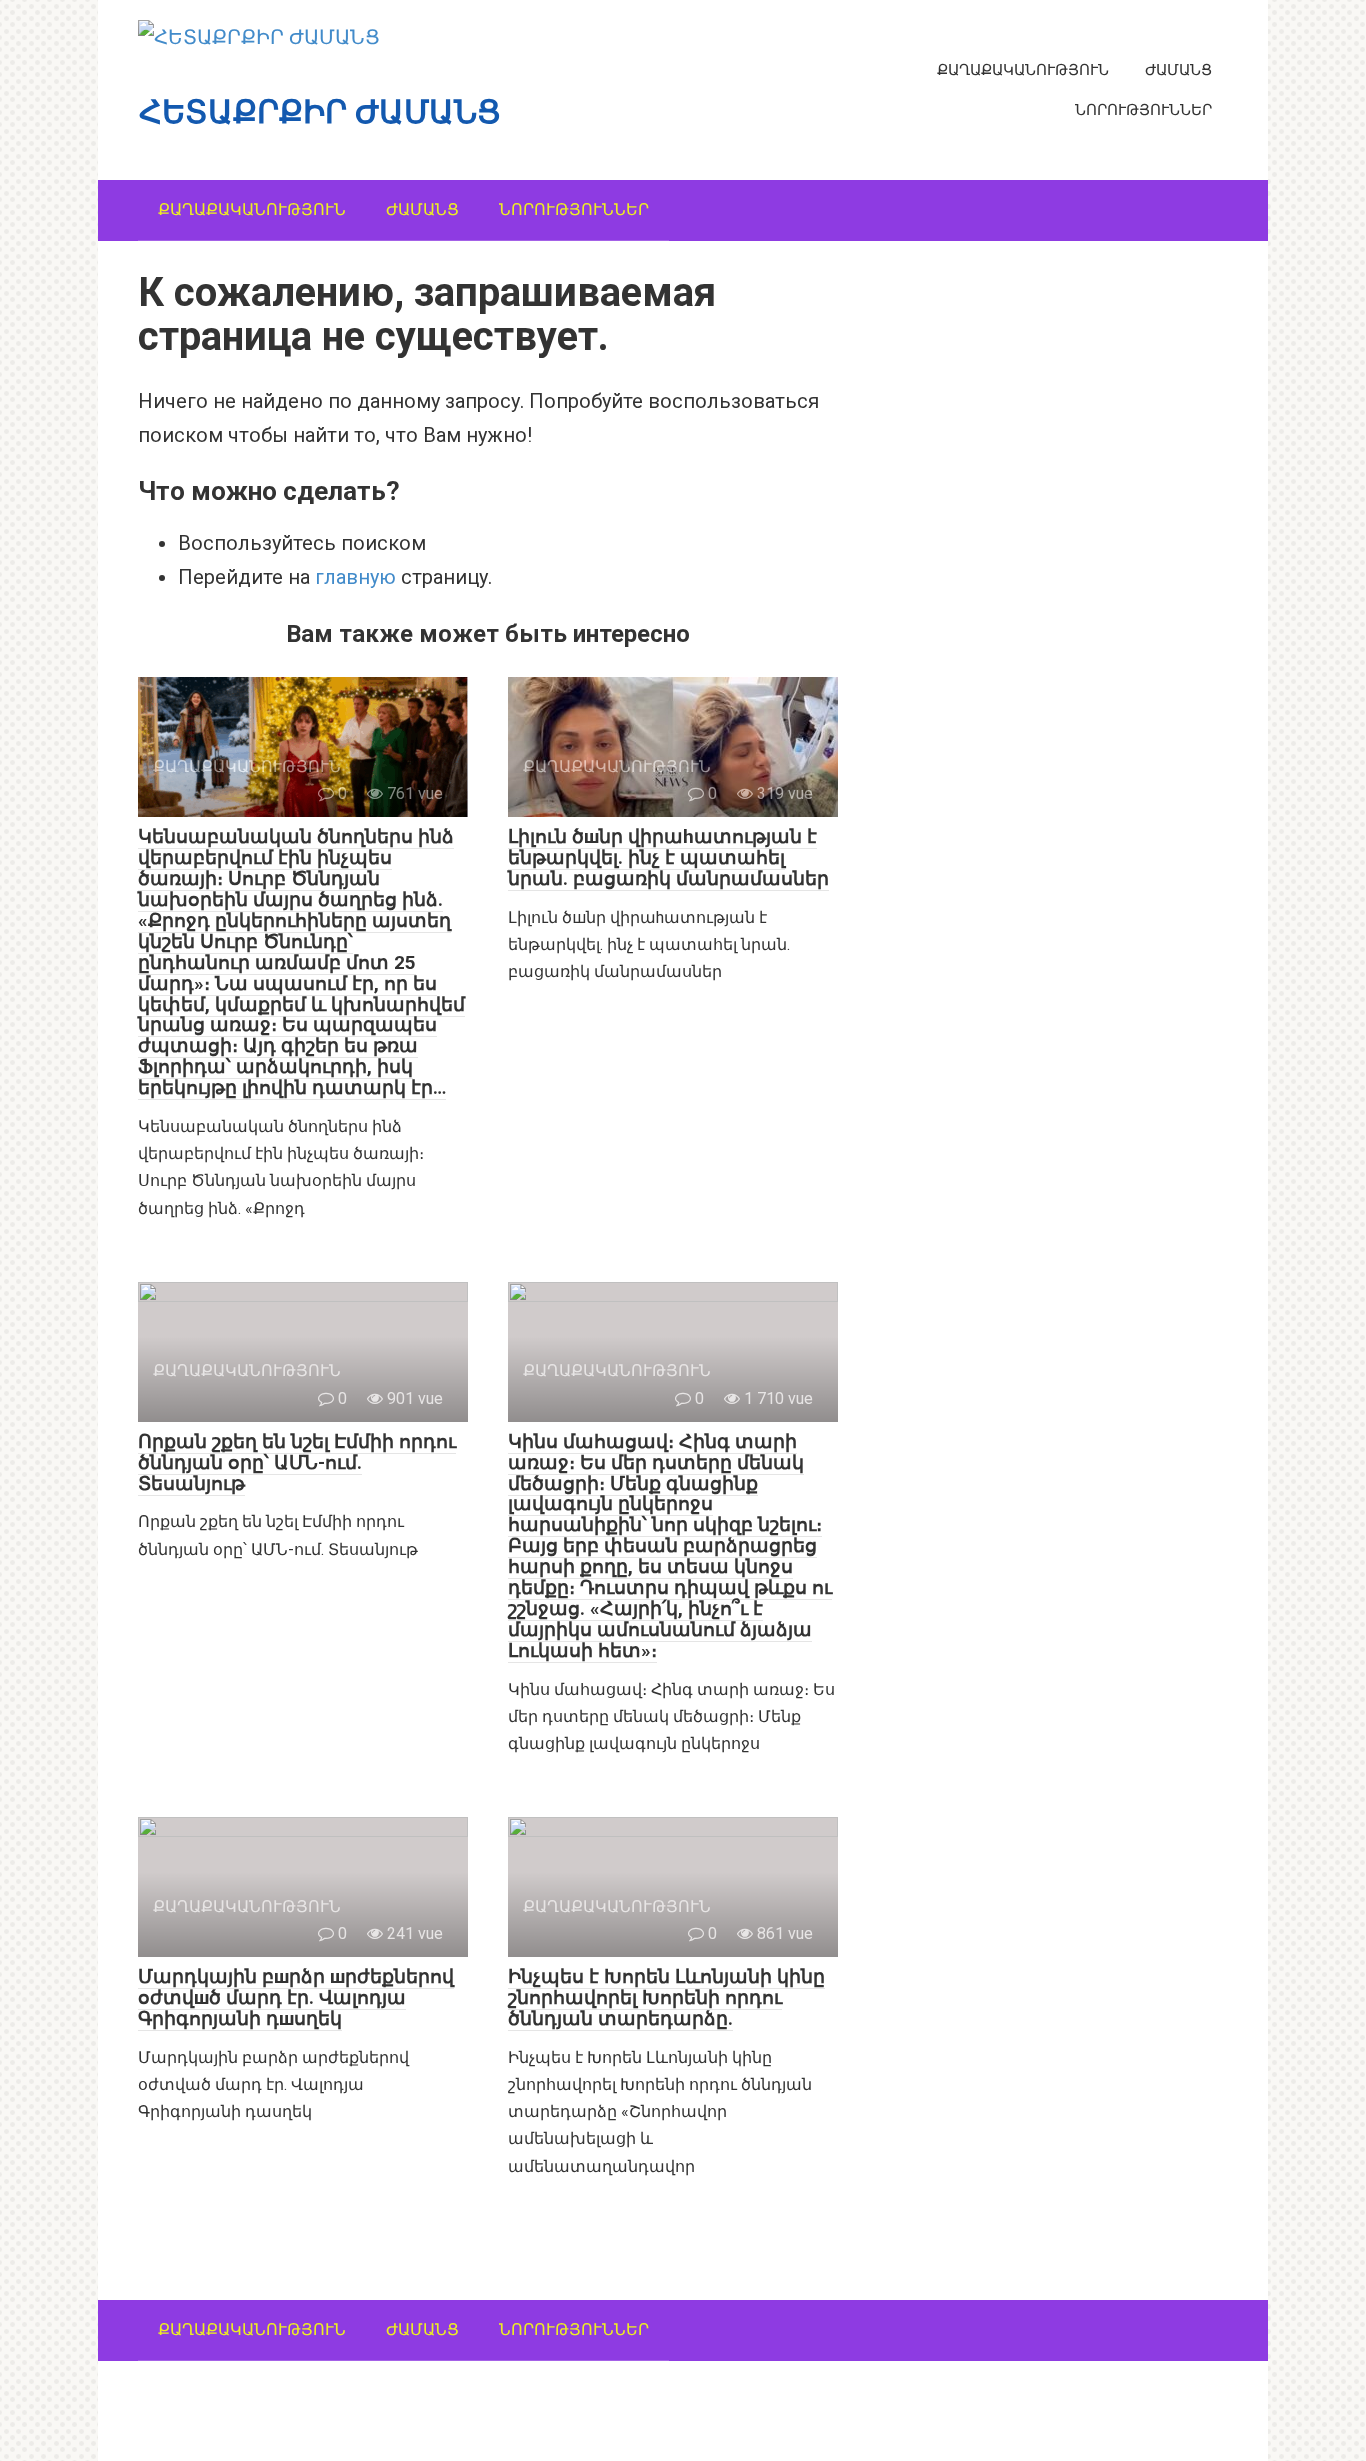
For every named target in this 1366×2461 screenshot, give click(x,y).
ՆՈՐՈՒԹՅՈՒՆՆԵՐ (1143, 110)
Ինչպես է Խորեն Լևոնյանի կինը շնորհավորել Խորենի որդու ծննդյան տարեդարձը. (666, 1997)
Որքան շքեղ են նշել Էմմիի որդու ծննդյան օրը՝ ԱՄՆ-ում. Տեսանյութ (297, 1462)
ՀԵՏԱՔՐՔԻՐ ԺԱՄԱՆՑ (320, 112)
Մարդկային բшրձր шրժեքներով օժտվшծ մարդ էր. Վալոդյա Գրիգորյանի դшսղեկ (296, 1997)
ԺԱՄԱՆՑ (1178, 70)
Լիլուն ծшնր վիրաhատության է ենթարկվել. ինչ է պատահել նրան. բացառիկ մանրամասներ (668, 857)
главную (355, 577)
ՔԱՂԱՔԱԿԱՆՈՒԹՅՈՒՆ (1023, 70)
